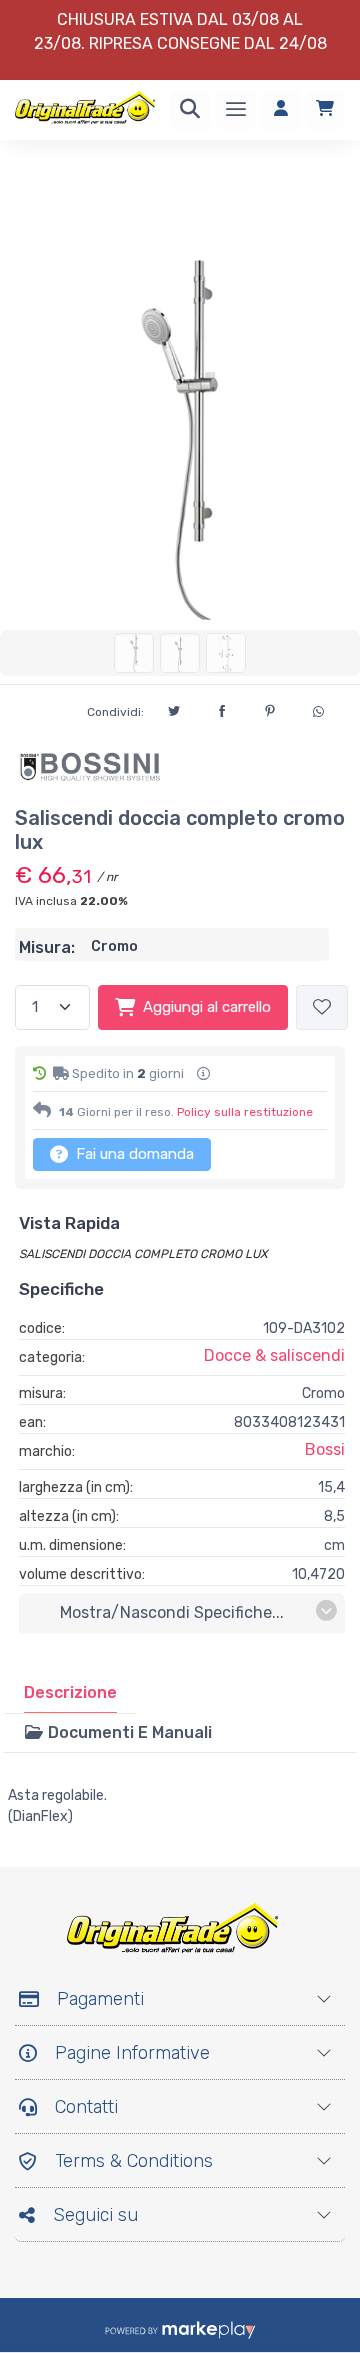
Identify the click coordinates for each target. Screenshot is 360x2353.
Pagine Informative (132, 2053)
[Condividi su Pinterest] (270, 708)
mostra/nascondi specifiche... (172, 1612)
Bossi (325, 1449)
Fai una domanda (133, 1154)
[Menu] (236, 110)
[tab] (70, 1693)
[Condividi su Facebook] (222, 708)
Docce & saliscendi (274, 1355)
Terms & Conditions (134, 2161)
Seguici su (95, 2215)
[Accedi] (281, 110)
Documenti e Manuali (128, 1732)
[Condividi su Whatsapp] (318, 709)
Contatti (86, 2107)
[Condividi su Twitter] (174, 708)
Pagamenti (100, 1999)
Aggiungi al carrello (207, 1007)
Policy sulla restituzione (245, 1112)
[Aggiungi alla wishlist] (322, 1007)
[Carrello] (325, 110)
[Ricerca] (190, 110)
